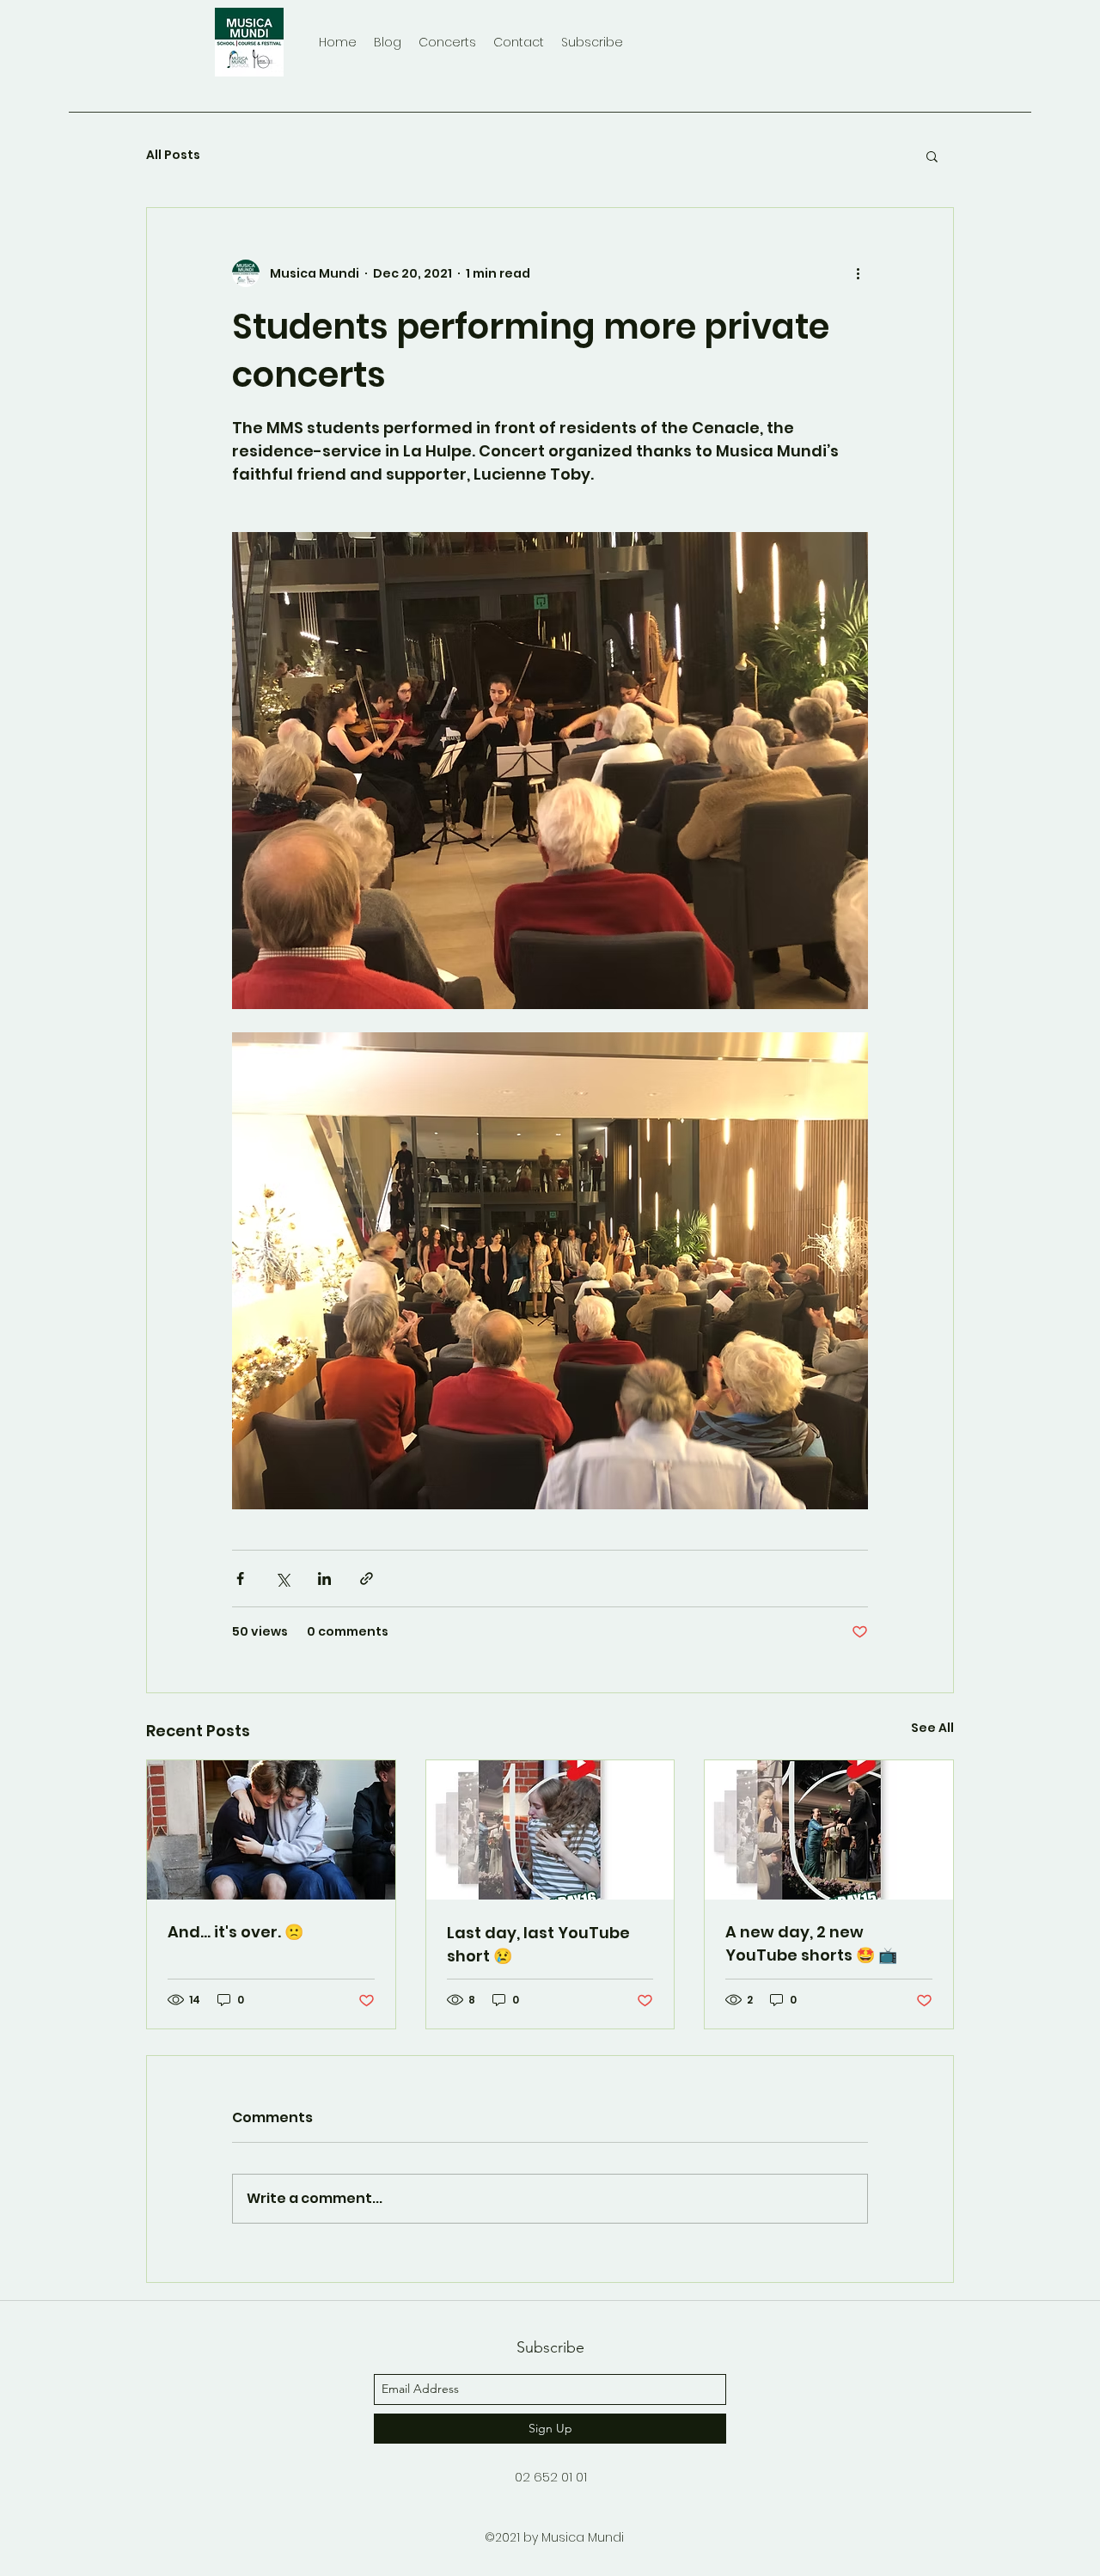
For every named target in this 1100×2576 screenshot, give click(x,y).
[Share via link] (367, 1579)
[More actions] (858, 273)
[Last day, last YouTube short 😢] (550, 1830)
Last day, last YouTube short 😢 (538, 1944)
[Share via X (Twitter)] (282, 1579)
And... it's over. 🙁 (235, 1932)
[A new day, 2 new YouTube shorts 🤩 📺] (829, 1830)
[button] (932, 156)
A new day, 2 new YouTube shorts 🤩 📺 (811, 1943)
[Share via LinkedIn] (324, 1579)
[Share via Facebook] (240, 1579)
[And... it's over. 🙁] (271, 1830)
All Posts (173, 155)
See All (932, 1728)
